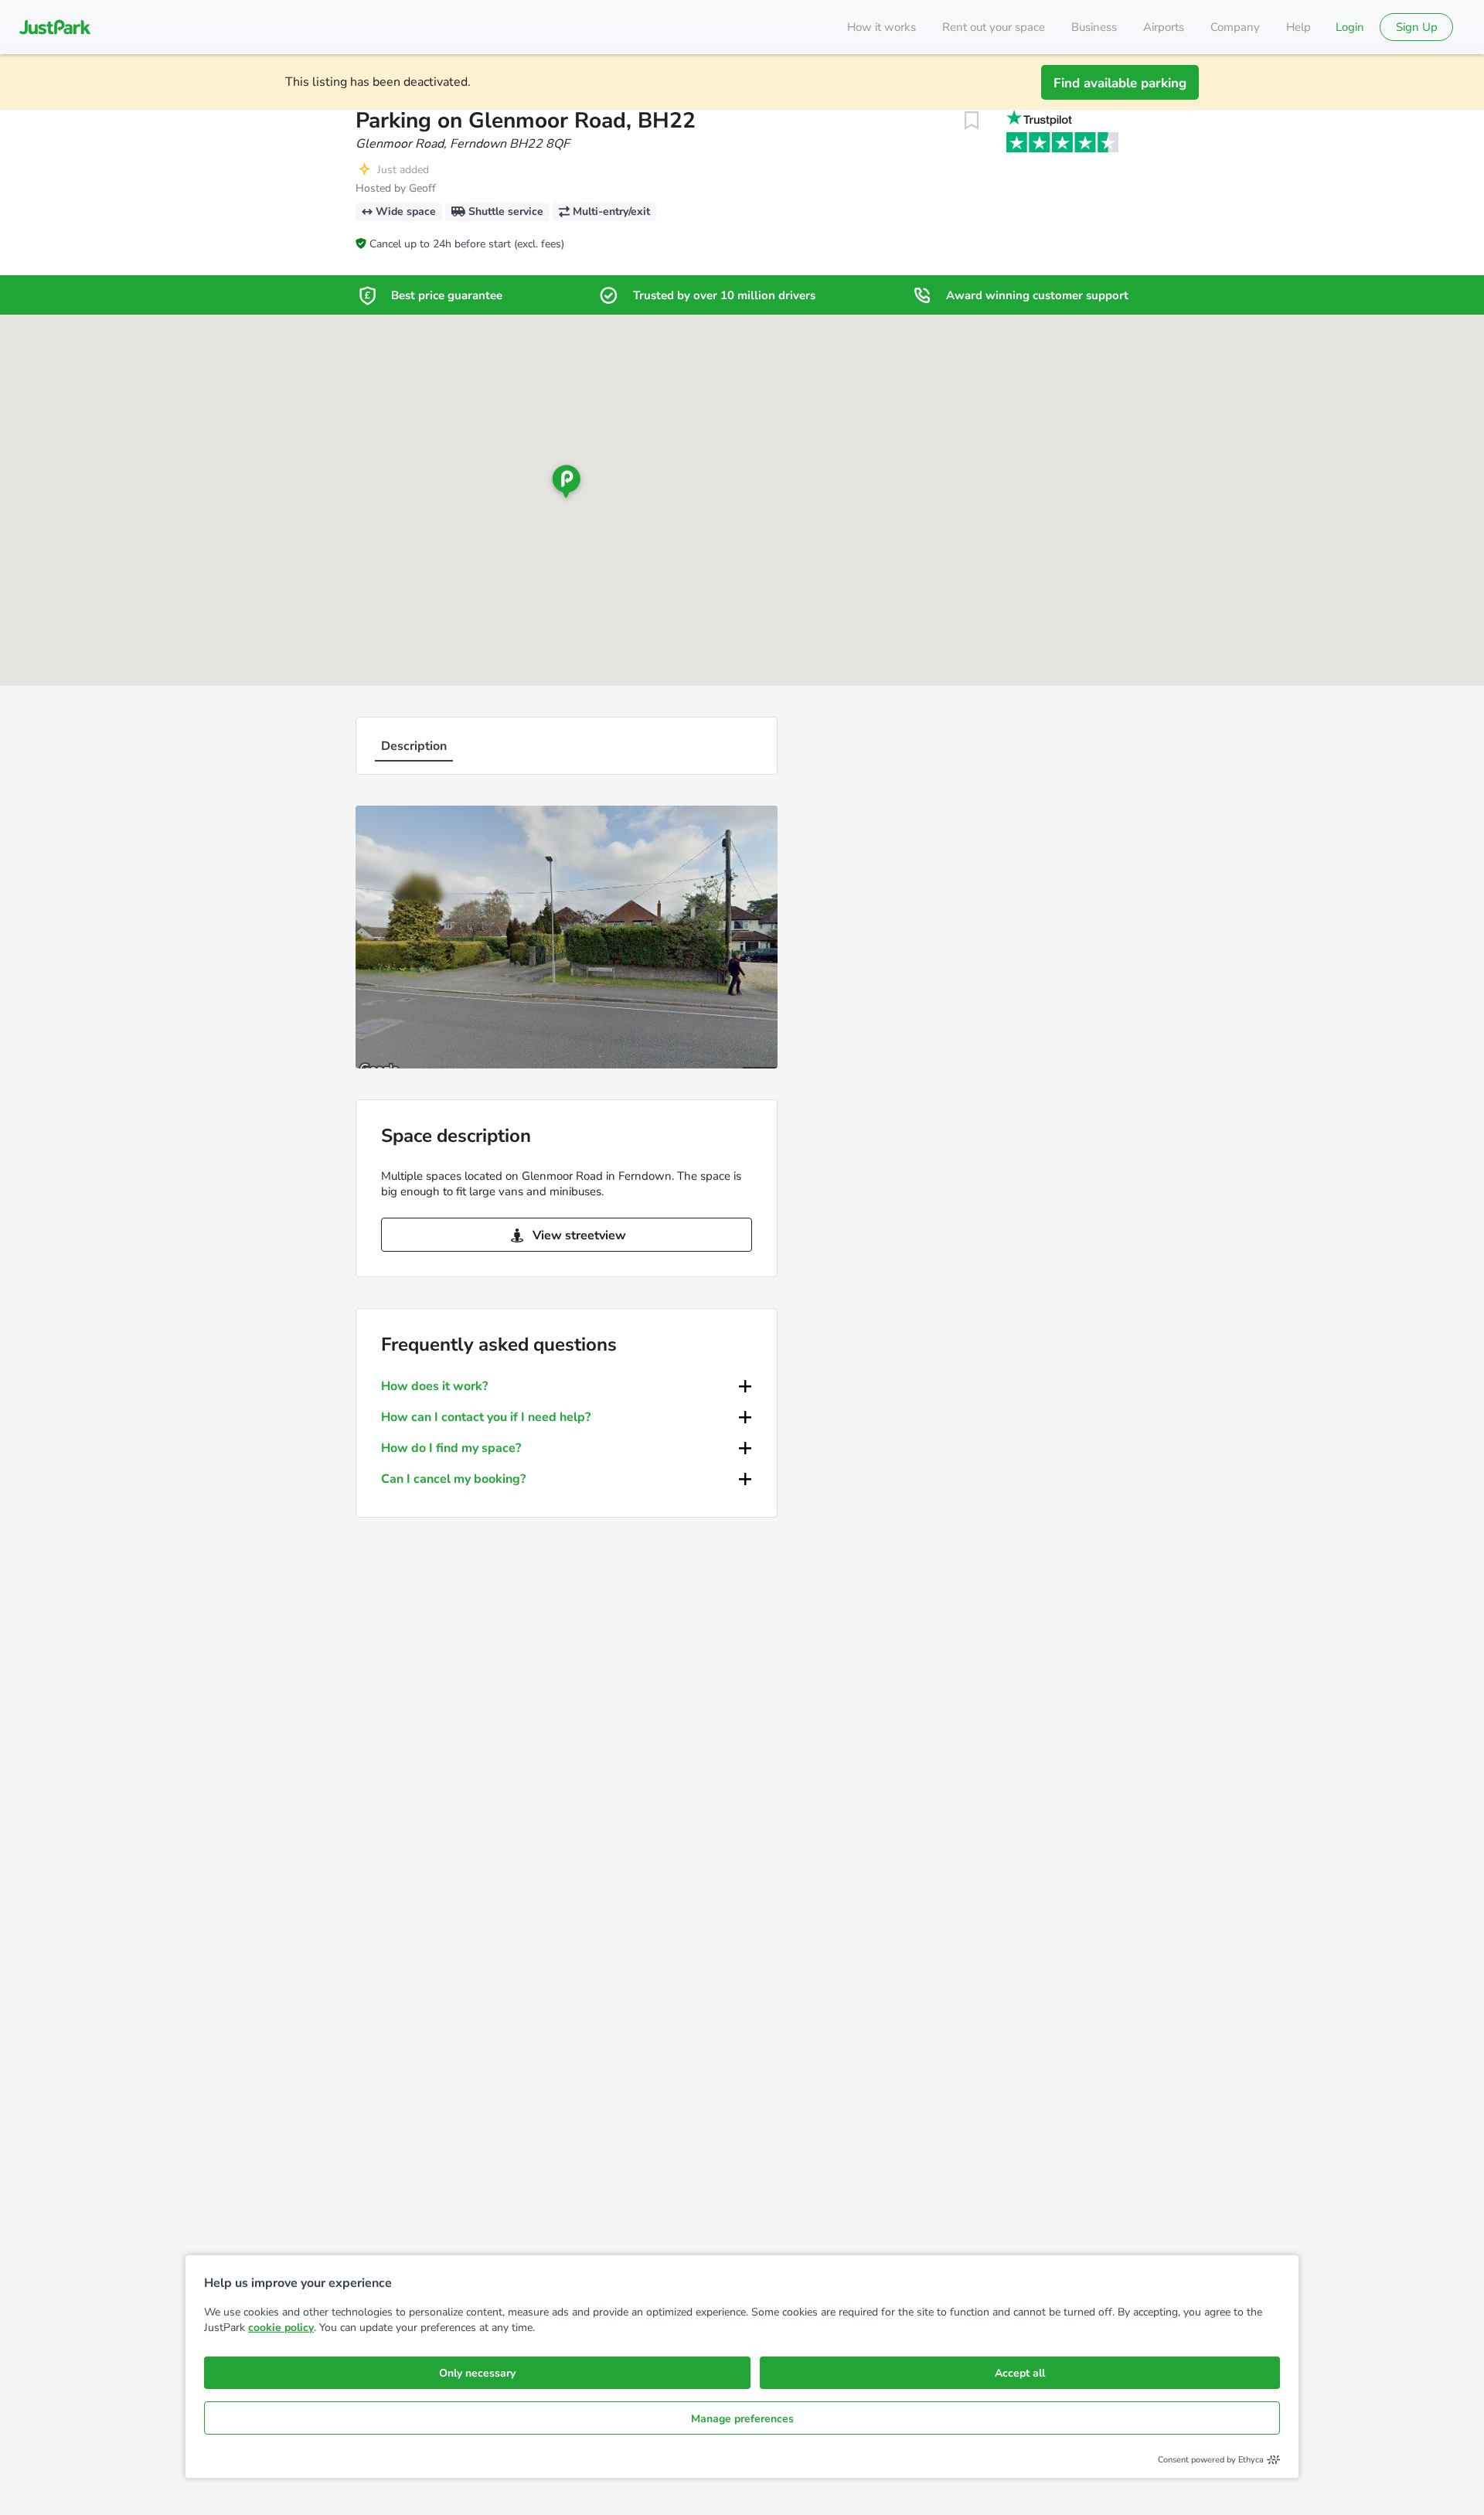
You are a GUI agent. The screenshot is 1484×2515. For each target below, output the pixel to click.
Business (1094, 27)
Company (1235, 27)
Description (414, 746)
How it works (882, 27)
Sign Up (1417, 27)
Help (1298, 27)
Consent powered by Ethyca (1211, 2460)
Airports (1164, 27)
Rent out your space (994, 27)
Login (1350, 27)
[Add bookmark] (972, 121)
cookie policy (281, 2328)
